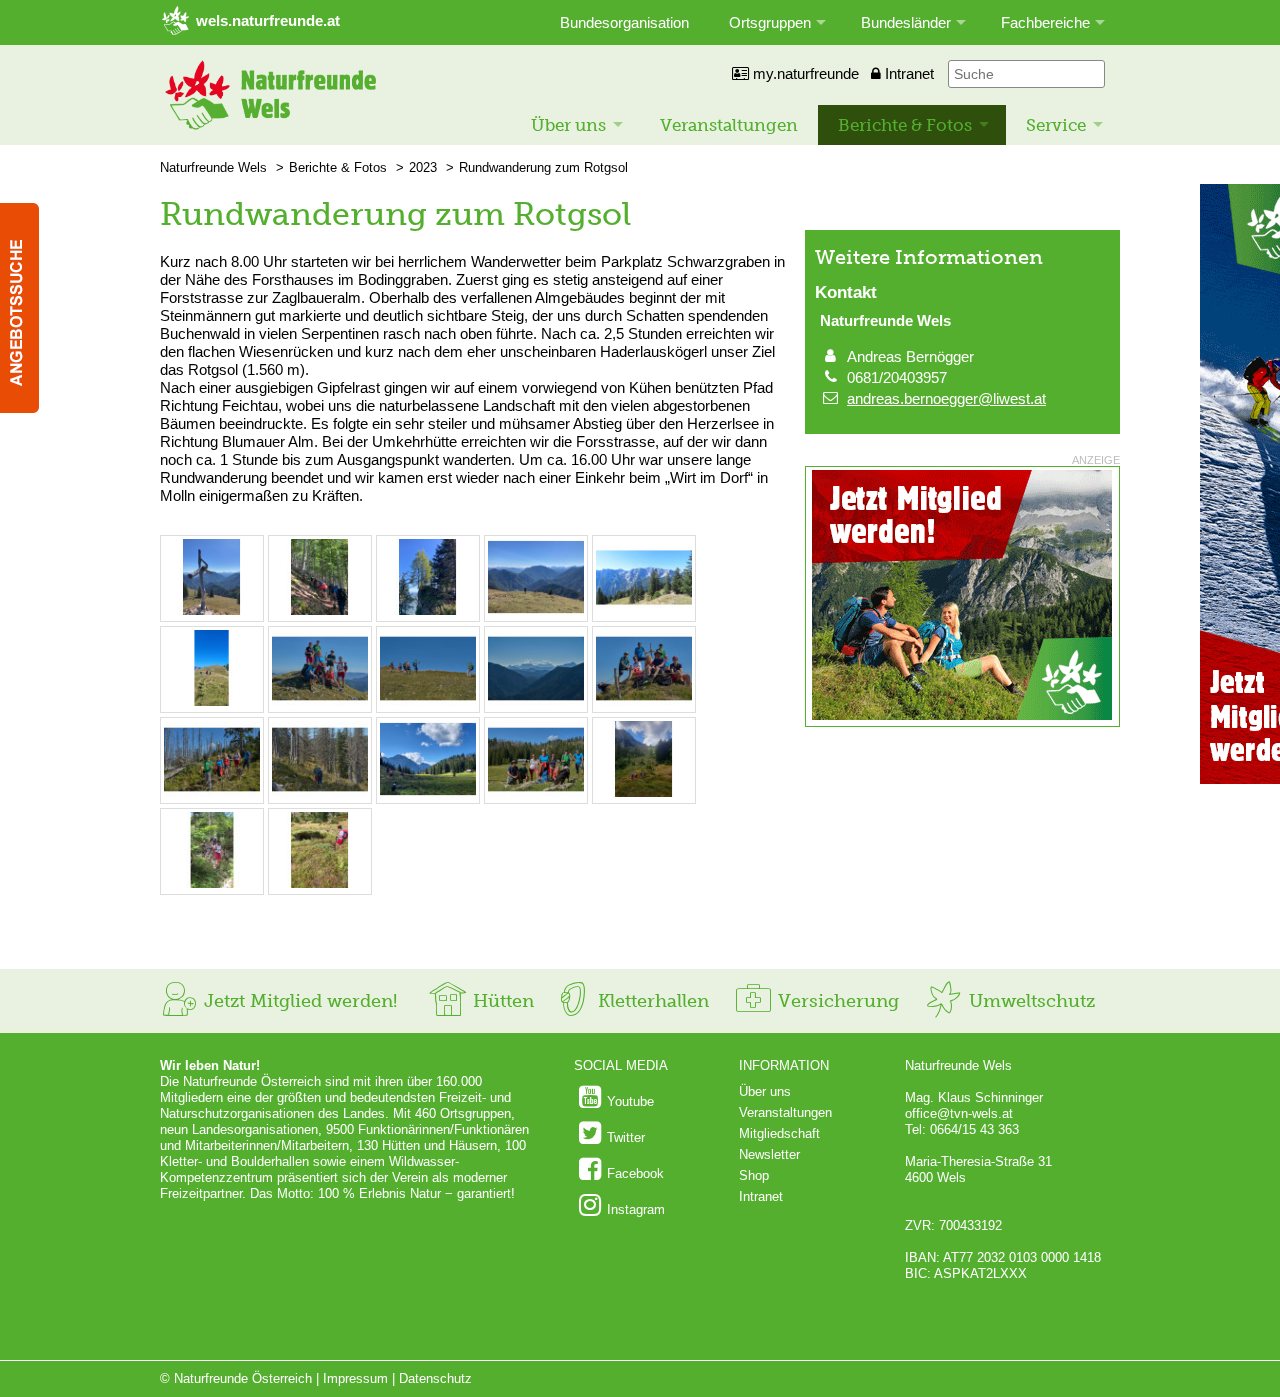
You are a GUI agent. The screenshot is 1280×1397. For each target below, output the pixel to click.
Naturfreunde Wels (213, 167)
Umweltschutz (1029, 1001)
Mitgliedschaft (779, 1133)
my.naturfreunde (804, 73)
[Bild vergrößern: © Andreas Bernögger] (212, 610)
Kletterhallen (651, 1001)
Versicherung (836, 1001)
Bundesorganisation (624, 22)
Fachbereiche (1045, 22)
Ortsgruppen (770, 22)
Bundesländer (906, 22)
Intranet (907, 73)
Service (1056, 125)
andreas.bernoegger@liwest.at (946, 398)
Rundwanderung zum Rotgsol (543, 167)
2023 (423, 167)
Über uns (568, 125)
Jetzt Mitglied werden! (298, 1001)
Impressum (355, 1378)
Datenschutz (435, 1378)
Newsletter (769, 1154)
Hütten (501, 1001)
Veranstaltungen (729, 125)
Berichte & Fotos (905, 125)
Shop (754, 1175)
